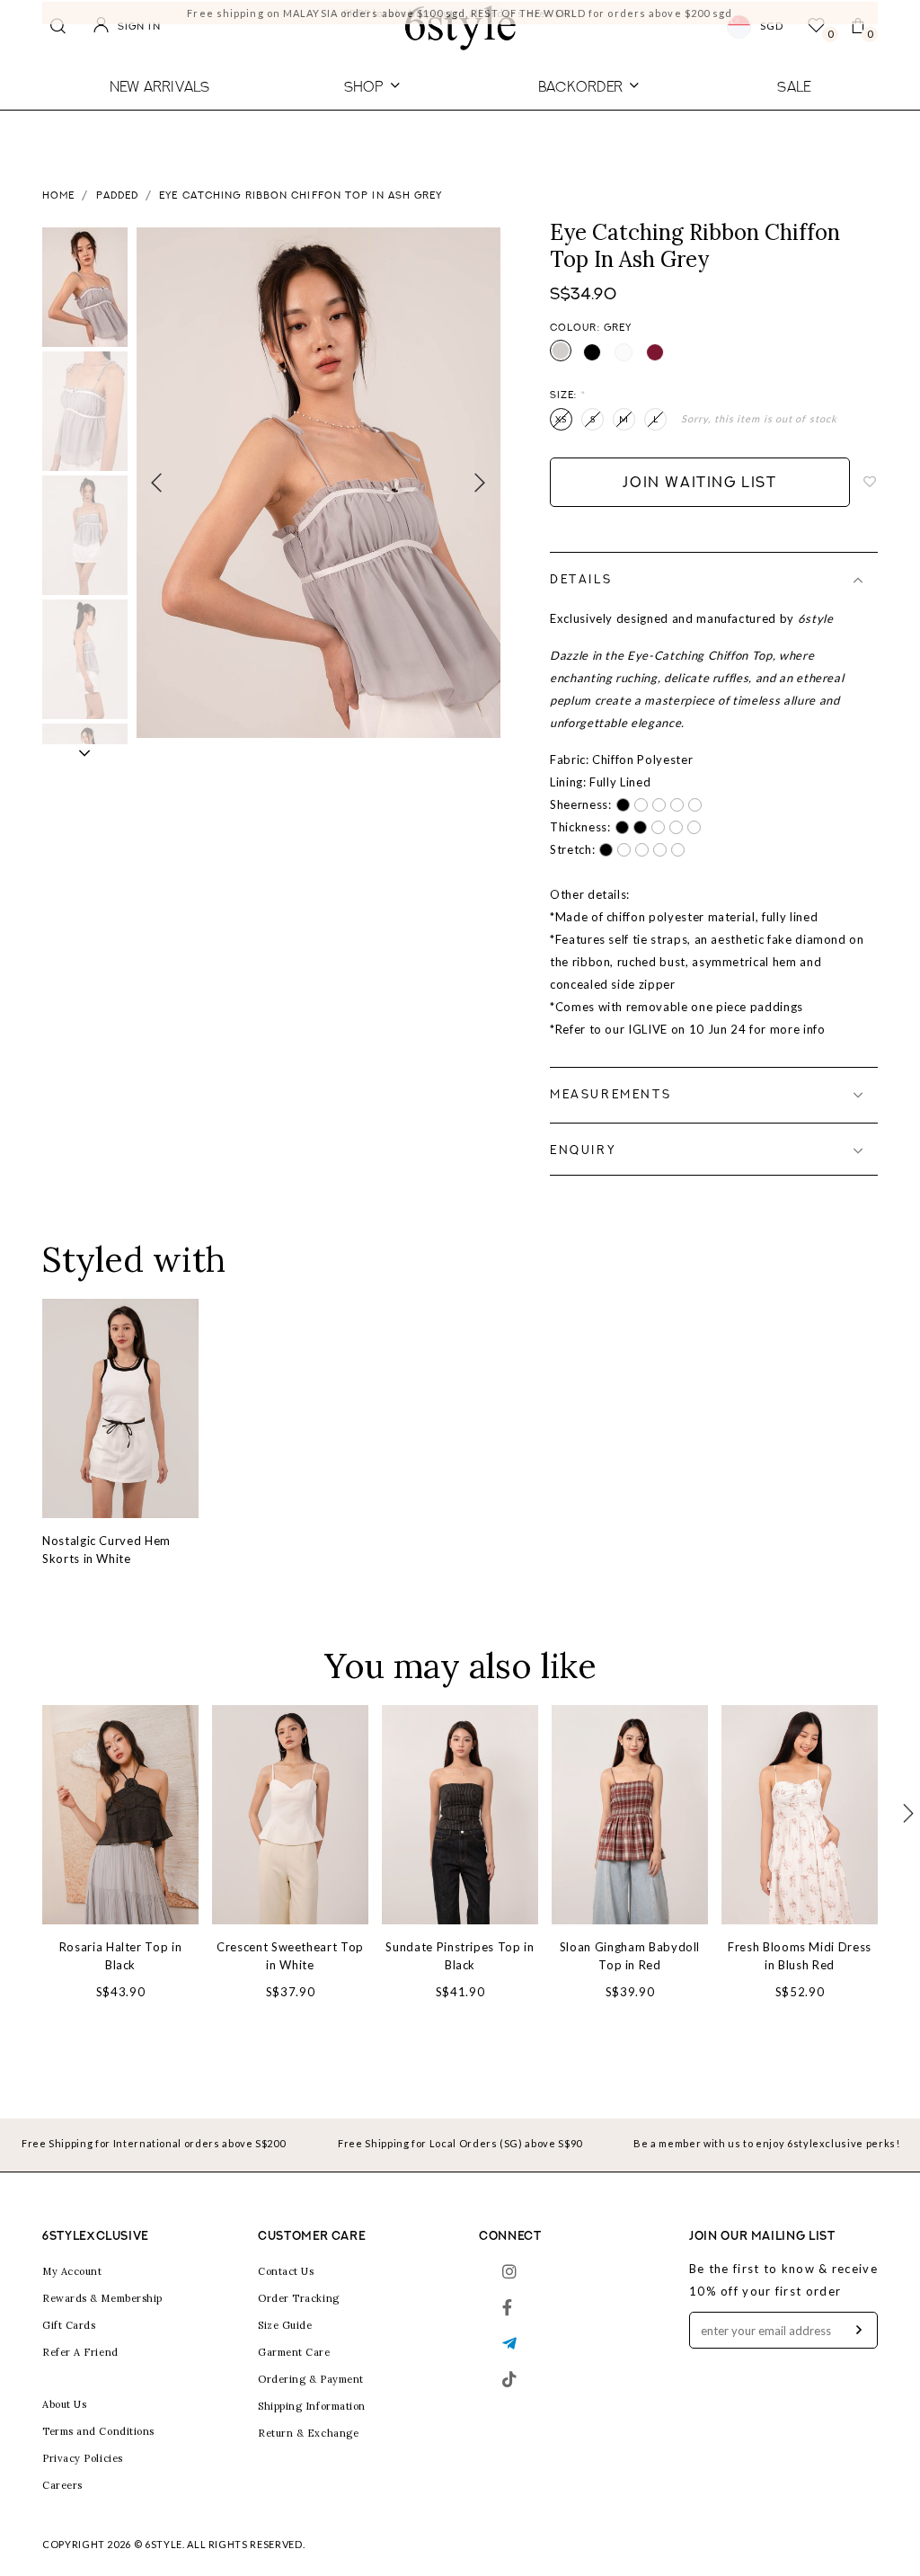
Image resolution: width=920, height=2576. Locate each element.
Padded (118, 196)
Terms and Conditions (98, 2431)
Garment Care (294, 2352)
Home (58, 196)
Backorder (580, 86)
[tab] (714, 580)
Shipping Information (312, 2406)
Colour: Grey (591, 329)
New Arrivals (160, 86)
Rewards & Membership (102, 2298)
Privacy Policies (83, 2458)
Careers (62, 2485)
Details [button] (581, 580)
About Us (64, 2404)
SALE (794, 86)
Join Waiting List (699, 484)
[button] (85, 753)
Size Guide (285, 2325)
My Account (72, 2271)
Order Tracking (299, 2298)
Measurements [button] (610, 1095)
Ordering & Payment (311, 2379)
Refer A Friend (80, 2352)
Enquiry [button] (583, 1151)
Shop (364, 86)
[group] (85, 287)
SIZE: (568, 396)
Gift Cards (69, 2325)
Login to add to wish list (871, 483)
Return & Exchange (308, 2433)
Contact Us (286, 2271)
